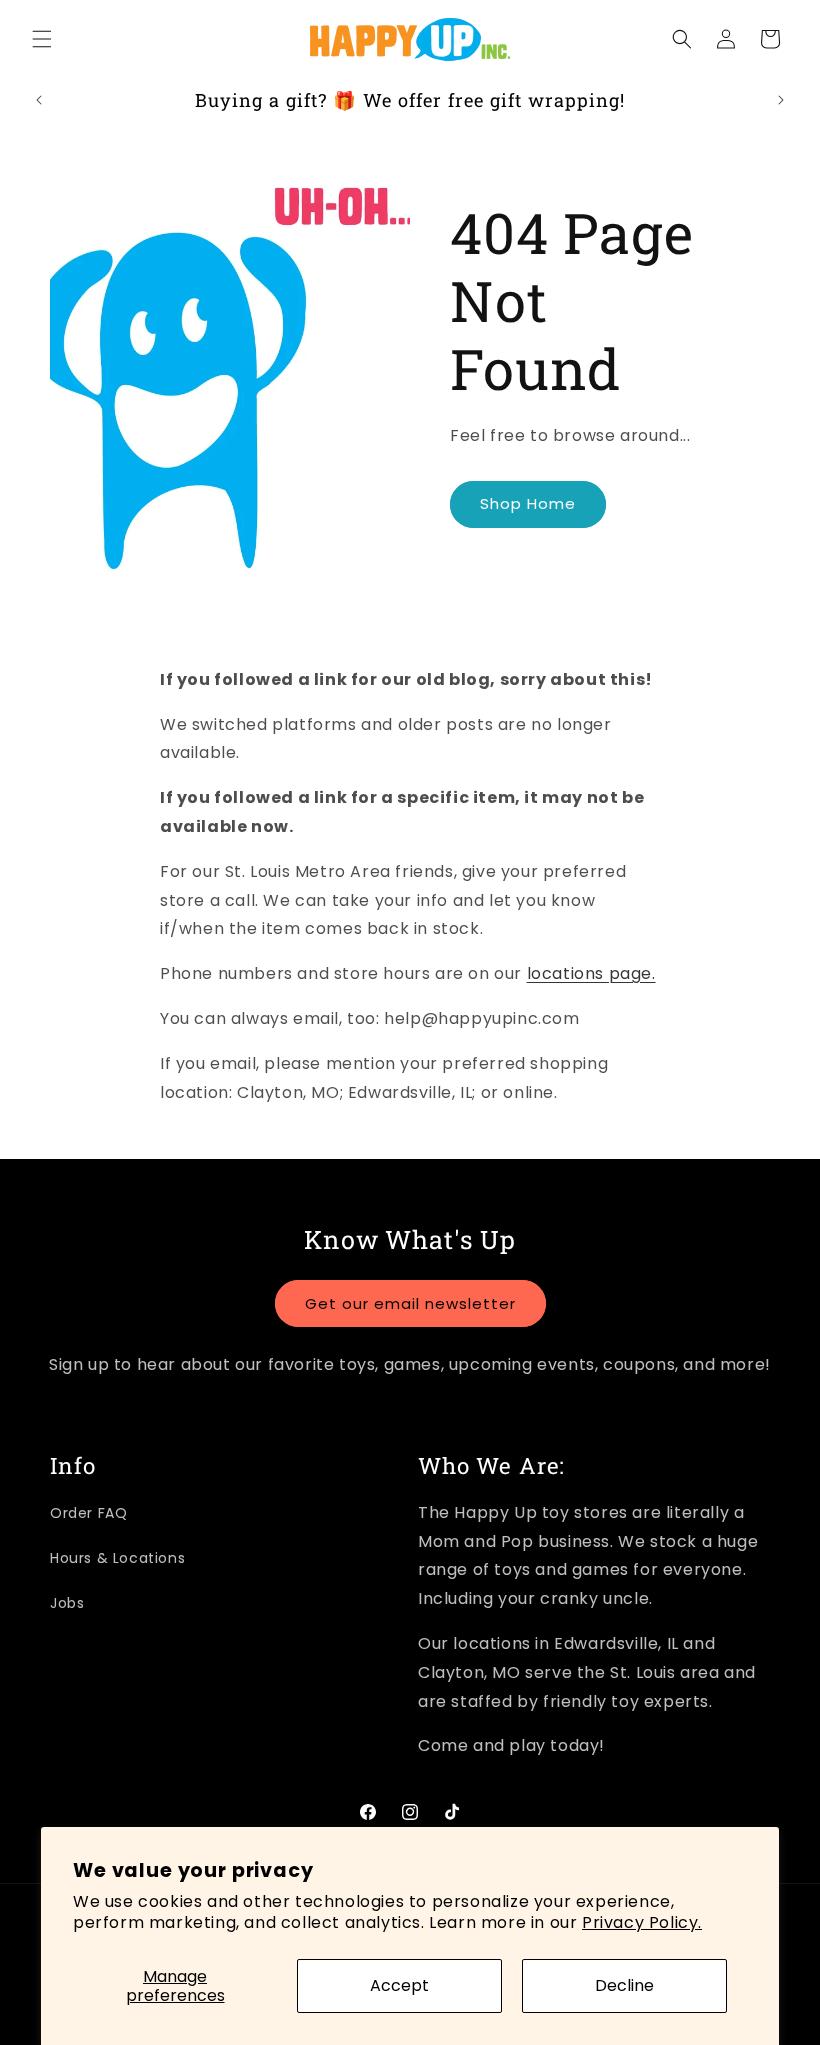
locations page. (591, 973)
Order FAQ (88, 1513)
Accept (399, 1985)
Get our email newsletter (410, 1303)
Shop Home (528, 503)
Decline (624, 1985)
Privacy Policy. (642, 1922)
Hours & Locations (117, 1558)
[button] (42, 39)
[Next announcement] (781, 100)
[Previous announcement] (39, 100)
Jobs (67, 1603)
